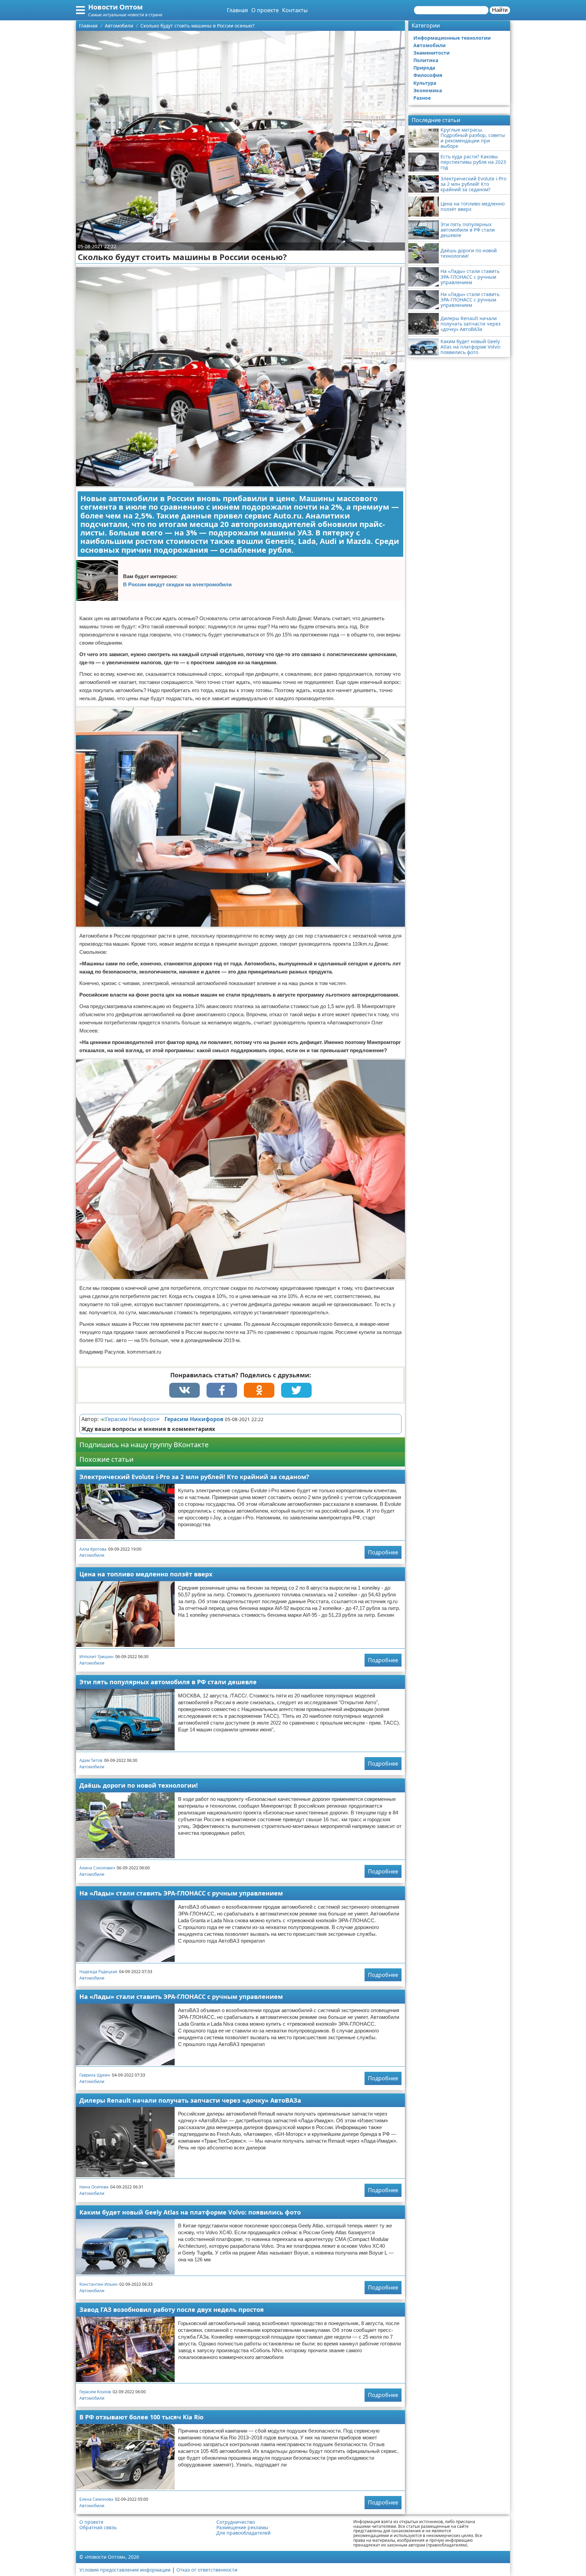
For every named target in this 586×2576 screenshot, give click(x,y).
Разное (422, 98)
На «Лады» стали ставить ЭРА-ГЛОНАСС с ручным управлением (181, 1893)
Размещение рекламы (242, 2528)
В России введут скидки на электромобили (177, 584)
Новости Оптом (115, 7)
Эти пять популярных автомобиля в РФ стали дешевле (168, 1682)
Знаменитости (432, 53)
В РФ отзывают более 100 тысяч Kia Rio (141, 2417)
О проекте (265, 10)
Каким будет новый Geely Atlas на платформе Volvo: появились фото (190, 2212)
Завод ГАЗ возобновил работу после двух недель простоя (172, 2309)
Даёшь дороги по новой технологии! (139, 1785)
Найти (500, 10)
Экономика (428, 90)
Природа (424, 68)
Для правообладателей (243, 2533)
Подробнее (383, 1552)
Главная (237, 10)
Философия (428, 75)
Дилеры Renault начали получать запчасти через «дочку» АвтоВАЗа (190, 2100)
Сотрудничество (236, 2522)
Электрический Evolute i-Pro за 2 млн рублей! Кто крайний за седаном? (194, 1477)
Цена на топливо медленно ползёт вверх (146, 1574)
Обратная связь (98, 2528)
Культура (425, 83)
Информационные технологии (452, 38)
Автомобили (92, 1555)
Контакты (295, 10)
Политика (426, 60)
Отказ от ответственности (207, 2570)
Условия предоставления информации (125, 2570)
